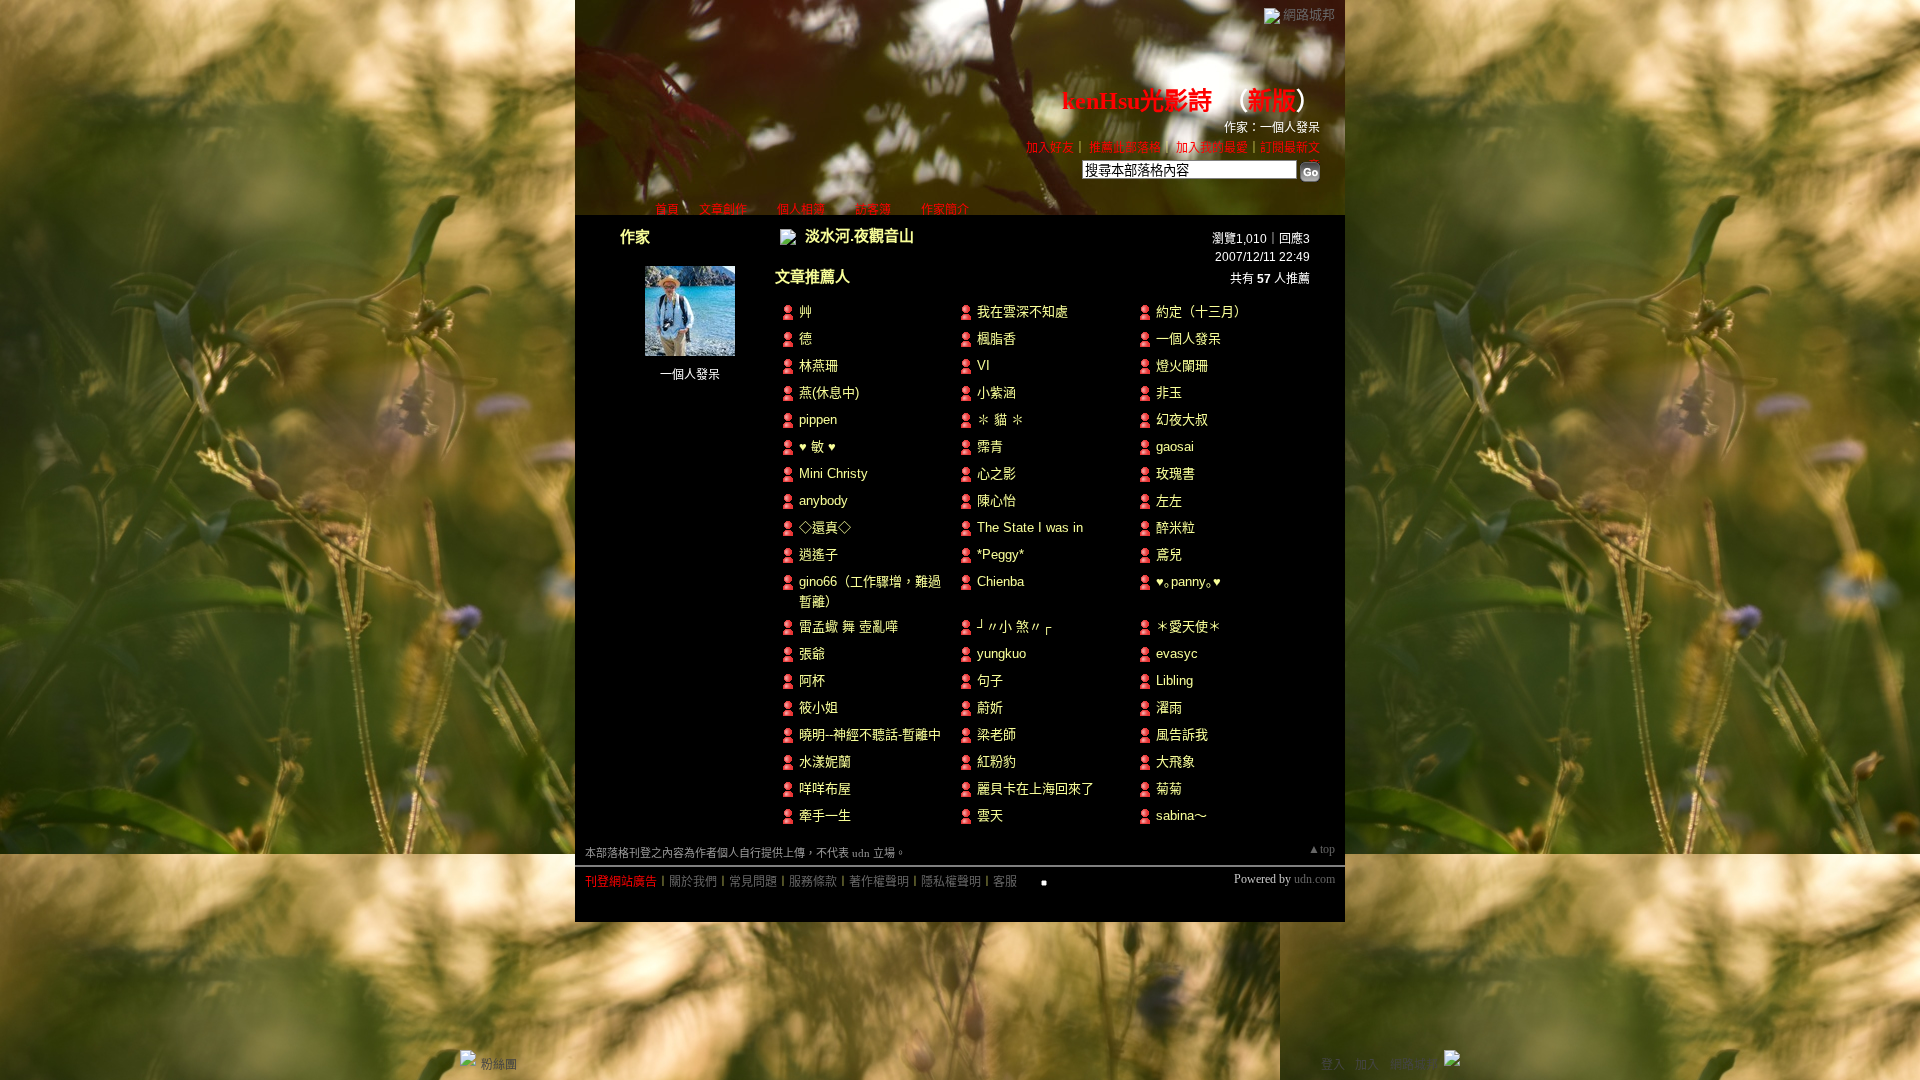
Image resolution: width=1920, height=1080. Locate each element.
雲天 (990, 815)
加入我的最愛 (1212, 148)
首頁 (667, 210)
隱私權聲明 (951, 882)
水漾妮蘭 (825, 761)
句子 (990, 680)
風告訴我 (1182, 734)
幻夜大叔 (1182, 419)
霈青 (990, 446)
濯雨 (1169, 707)
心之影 (996, 473)
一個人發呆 (690, 375)
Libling (1174, 680)
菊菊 (1169, 788)
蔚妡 (990, 707)
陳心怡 (996, 500)
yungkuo (1001, 653)
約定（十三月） (1201, 311)
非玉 (1169, 392)
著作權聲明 (879, 882)
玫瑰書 (1175, 473)
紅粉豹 (996, 761)
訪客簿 (873, 210)
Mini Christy (833, 473)
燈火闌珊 (1182, 365)
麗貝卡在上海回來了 (1035, 788)
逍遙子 (818, 554)
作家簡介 (945, 210)
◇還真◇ (825, 527)
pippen (818, 419)
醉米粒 (1175, 527)
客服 (1005, 882)
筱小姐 (818, 707)
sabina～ (1181, 815)
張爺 (812, 653)
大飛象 (1175, 761)
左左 (1169, 500)
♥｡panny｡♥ (1188, 581)
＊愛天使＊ (1188, 626)
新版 (1272, 101)
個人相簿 (801, 210)
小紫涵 (996, 392)
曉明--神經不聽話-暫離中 (870, 734)
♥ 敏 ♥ (817, 446)
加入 (1367, 1065)
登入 (1333, 1065)
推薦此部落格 (1125, 148)
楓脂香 (996, 338)
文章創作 (723, 210)
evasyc (1177, 653)
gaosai (1175, 446)
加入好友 (1050, 148)
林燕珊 (818, 365)
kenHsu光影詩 (1137, 101)
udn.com (1314, 879)
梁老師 (996, 734)
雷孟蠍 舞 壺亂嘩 (848, 626)
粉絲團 (499, 1065)
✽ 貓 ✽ (1000, 419)
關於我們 (693, 882)
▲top (1321, 849)
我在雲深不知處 (1022, 311)
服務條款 (813, 882)
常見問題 (753, 882)
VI (983, 365)
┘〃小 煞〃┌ (1014, 626)
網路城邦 (1309, 14)
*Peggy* (1000, 554)
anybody (823, 500)
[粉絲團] (468, 1058)
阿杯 (812, 680)
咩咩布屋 (825, 788)
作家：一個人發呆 (1272, 128)
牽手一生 (825, 815)
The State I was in (1030, 527)
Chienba (1000, 581)
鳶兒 (1169, 554)
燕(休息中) (829, 392)
